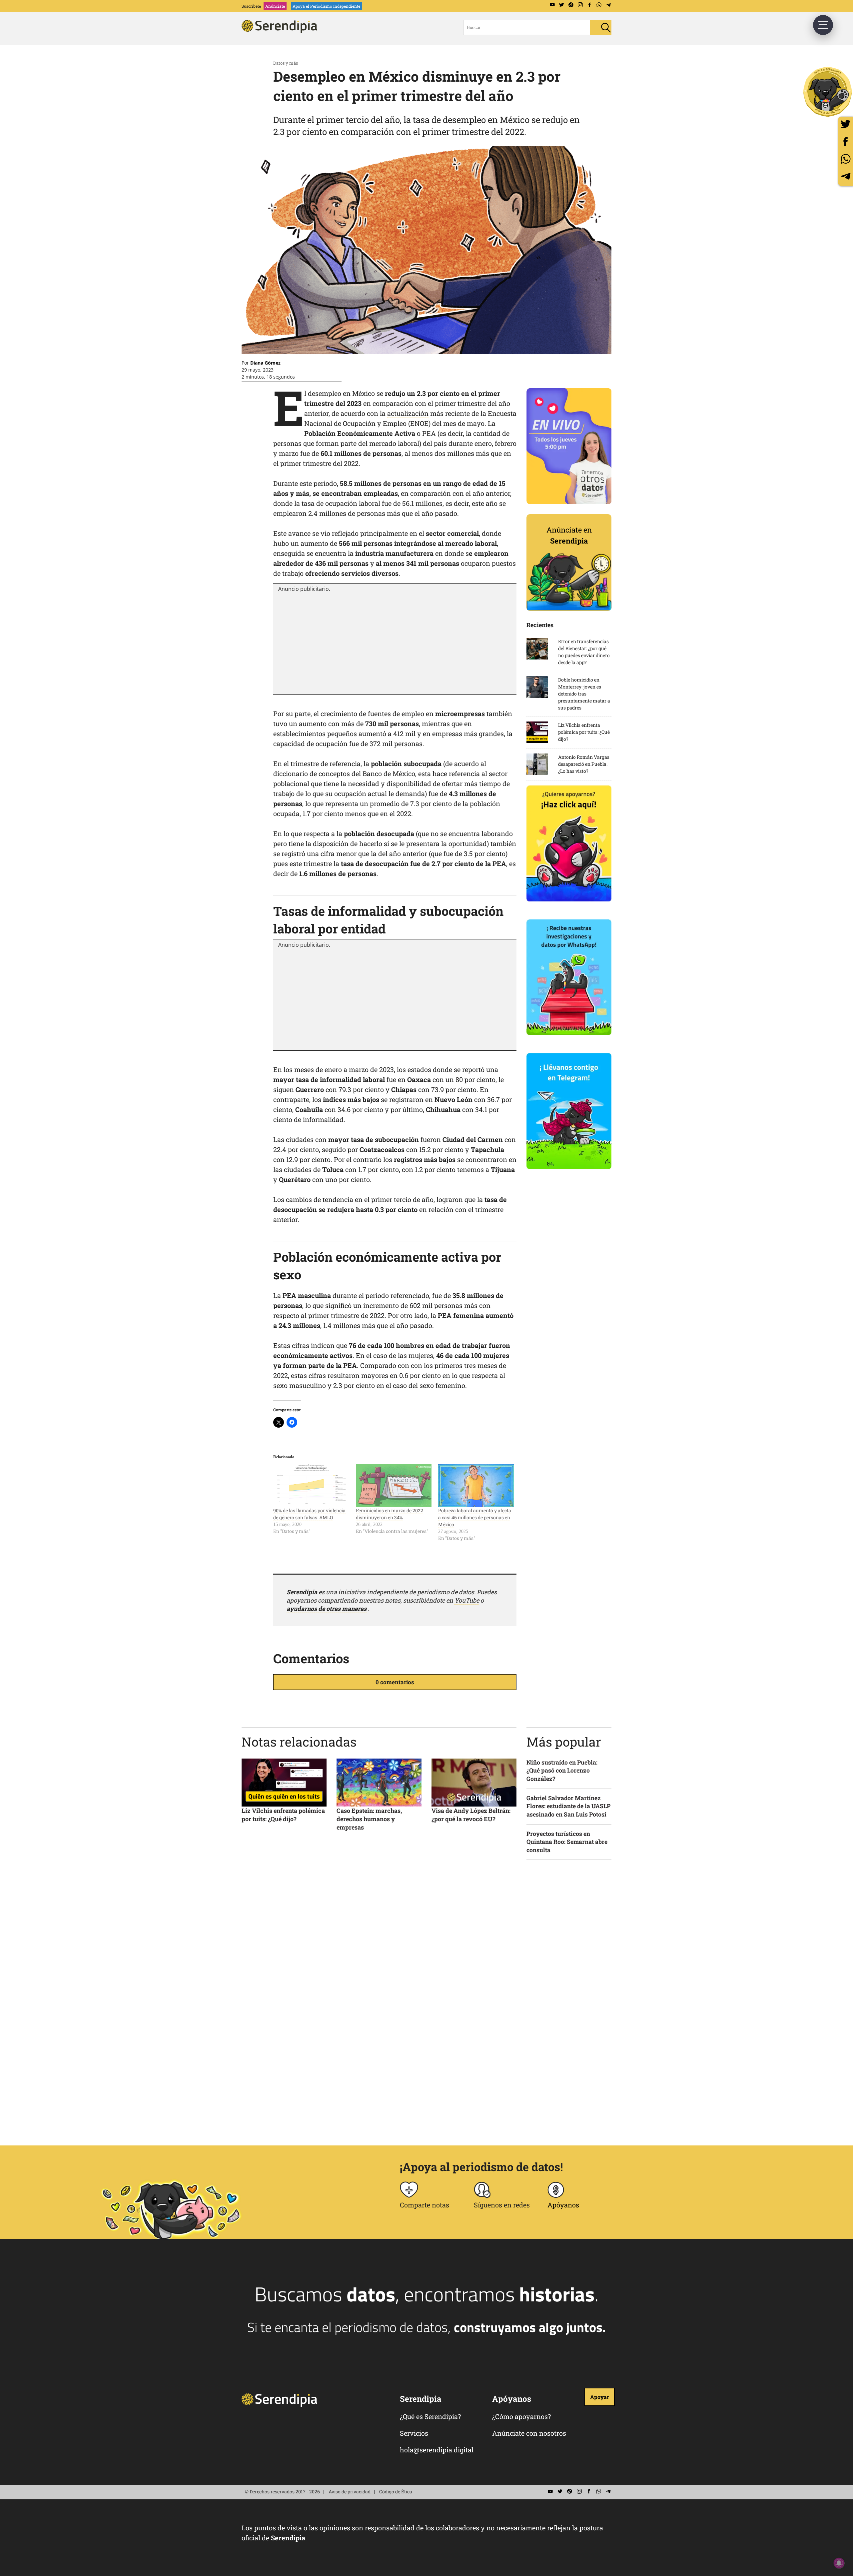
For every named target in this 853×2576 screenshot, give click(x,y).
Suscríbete (251, 6)
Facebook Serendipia (589, 5)
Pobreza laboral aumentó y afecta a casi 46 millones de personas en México (475, 1517)
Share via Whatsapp (846, 159)
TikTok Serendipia (571, 5)
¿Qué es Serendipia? (430, 2416)
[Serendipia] (282, 31)
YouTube (467, 1600)
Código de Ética (396, 2492)
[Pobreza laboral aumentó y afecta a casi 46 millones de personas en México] (476, 1486)
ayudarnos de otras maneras (327, 1609)
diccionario (291, 773)
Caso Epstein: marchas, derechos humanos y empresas (369, 1819)
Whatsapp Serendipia (599, 5)
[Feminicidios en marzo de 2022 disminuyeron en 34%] (394, 1486)
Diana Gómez (265, 363)
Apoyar (600, 2397)
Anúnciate (275, 6)
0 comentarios (395, 1682)
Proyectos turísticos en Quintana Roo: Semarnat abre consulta (567, 1842)
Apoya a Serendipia (828, 92)
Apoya (326, 6)
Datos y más (286, 63)
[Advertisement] (395, 643)
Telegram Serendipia (608, 5)
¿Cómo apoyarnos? (521, 2416)
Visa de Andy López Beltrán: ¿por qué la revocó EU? (471, 1815)
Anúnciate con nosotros (529, 2433)
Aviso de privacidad (350, 2492)
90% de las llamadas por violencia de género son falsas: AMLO (309, 1514)
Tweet (846, 124)
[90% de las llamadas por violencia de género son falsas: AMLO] (311, 1486)
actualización (408, 413)
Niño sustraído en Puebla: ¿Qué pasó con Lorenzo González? (562, 1771)
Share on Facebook (846, 141)
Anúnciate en (569, 535)
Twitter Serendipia (561, 5)
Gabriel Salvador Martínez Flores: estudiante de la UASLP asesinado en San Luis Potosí (568, 1806)
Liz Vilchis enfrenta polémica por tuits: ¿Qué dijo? (283, 1815)
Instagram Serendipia (580, 5)
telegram (846, 176)
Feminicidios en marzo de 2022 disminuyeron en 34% (390, 1514)
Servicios (414, 2433)
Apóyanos (563, 2205)
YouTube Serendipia (552, 5)
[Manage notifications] (839, 2563)
